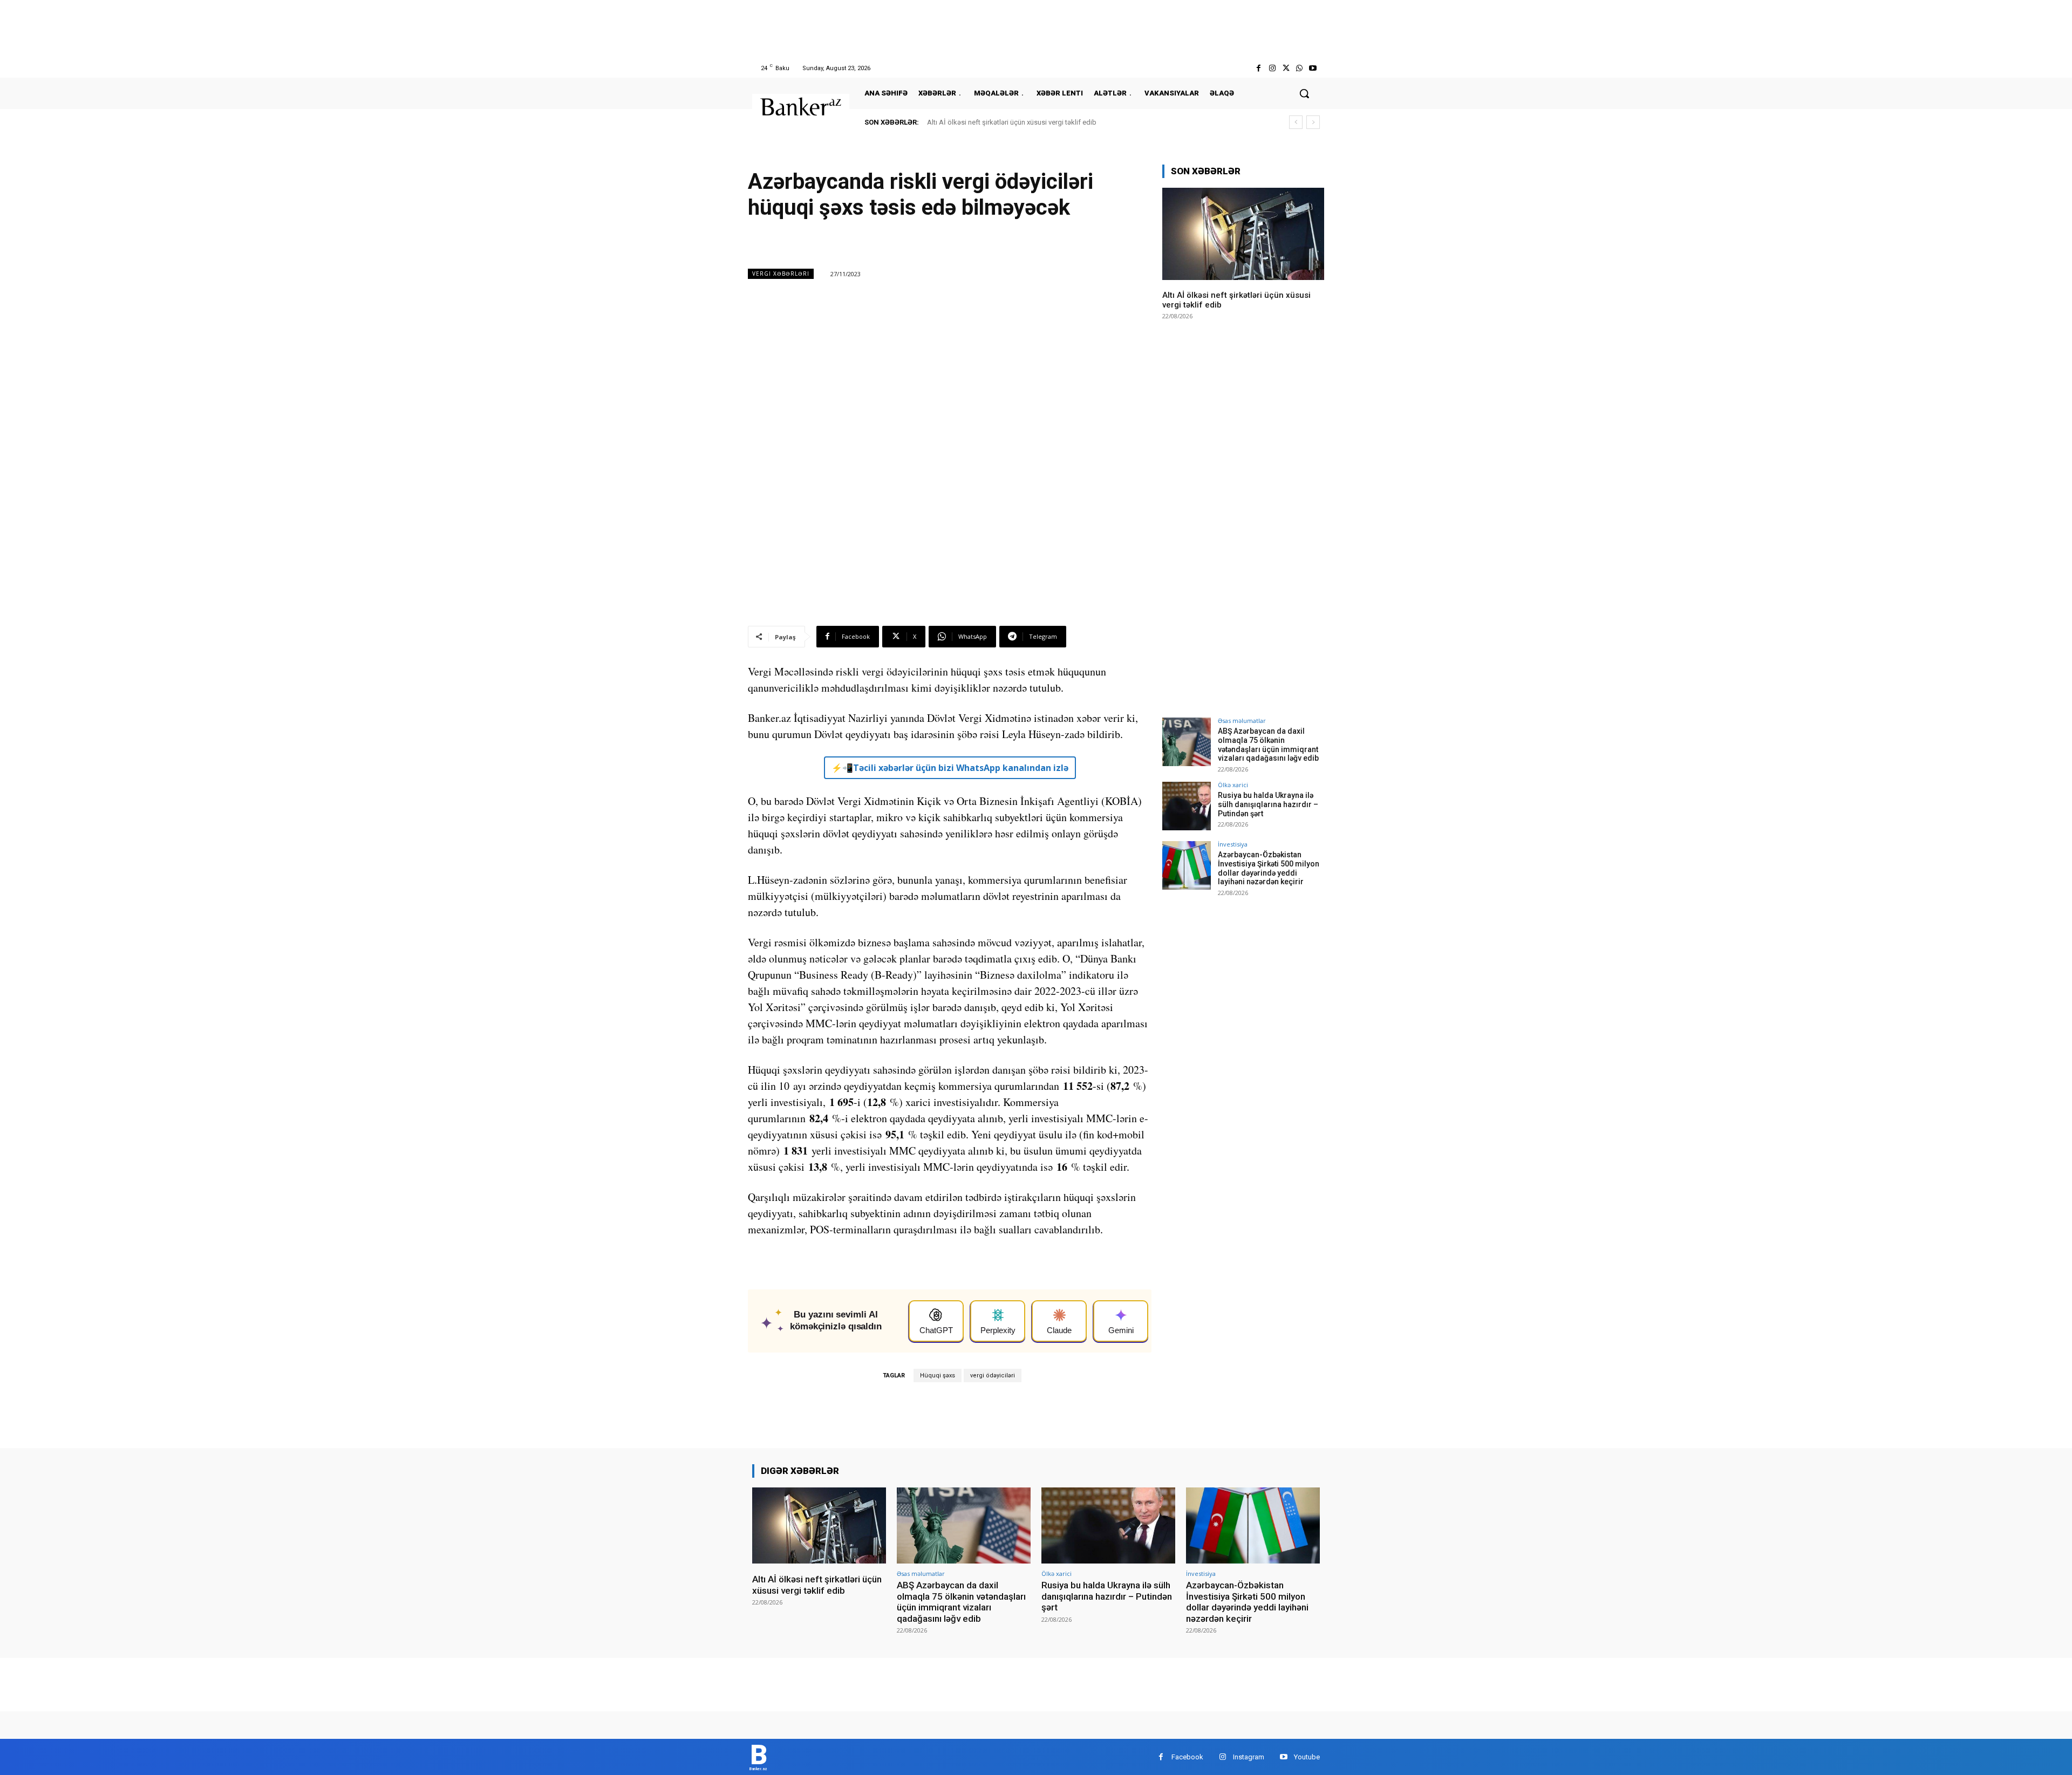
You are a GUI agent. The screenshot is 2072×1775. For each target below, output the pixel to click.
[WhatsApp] (1300, 68)
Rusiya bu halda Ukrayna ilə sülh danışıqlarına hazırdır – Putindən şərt (1268, 804)
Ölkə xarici (1233, 785)
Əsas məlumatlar (1242, 721)
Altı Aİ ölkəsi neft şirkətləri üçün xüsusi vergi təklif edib (1012, 122)
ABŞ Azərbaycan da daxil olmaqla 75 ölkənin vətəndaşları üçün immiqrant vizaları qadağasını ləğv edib (1268, 745)
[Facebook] (1259, 68)
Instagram (1249, 1757)
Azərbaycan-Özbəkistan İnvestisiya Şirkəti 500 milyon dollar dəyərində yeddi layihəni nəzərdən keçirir (1269, 868)
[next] (1313, 122)
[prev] (1296, 122)
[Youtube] (1313, 68)
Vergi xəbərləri (781, 274)
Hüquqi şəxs (938, 1375)
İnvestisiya (1233, 844)
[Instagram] (1272, 68)
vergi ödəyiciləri (993, 1375)
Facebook (1187, 1757)
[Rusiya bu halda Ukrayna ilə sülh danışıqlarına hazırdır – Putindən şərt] (1187, 806)
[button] (1304, 93)
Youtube (1307, 1757)
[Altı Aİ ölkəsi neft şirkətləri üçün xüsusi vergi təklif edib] (1243, 234)
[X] (1286, 68)
